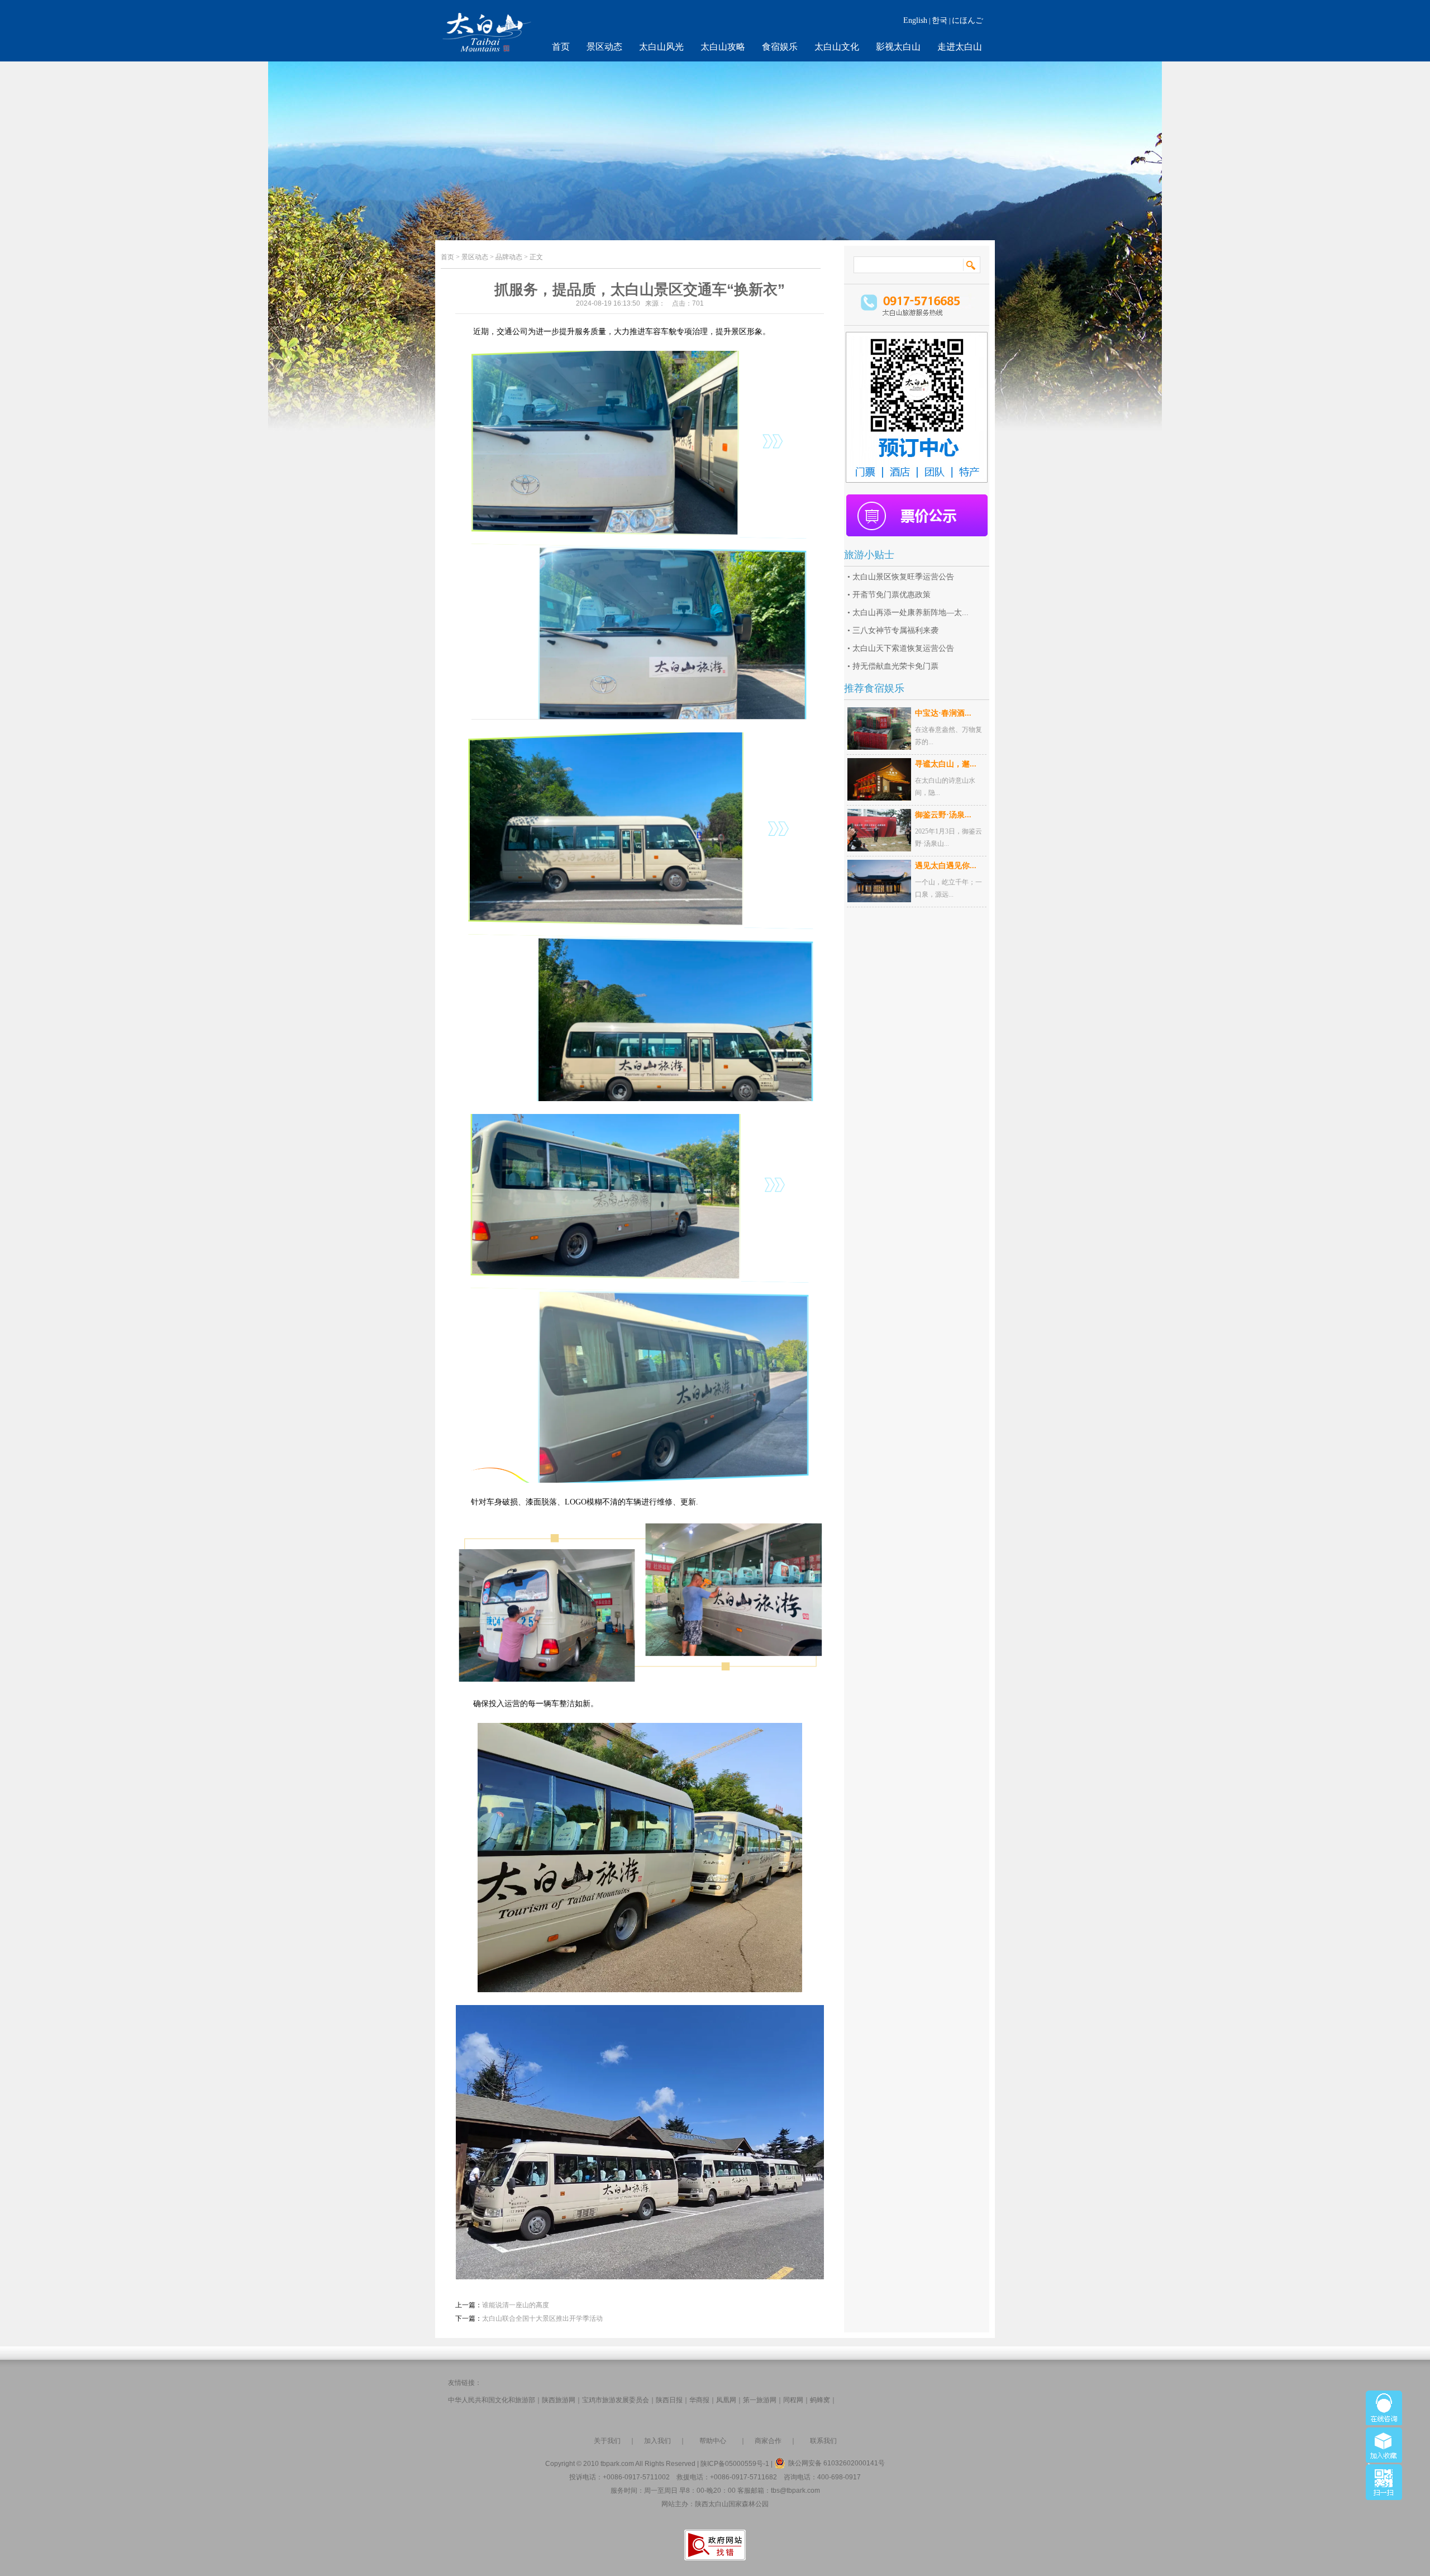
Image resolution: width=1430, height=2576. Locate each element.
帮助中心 (713, 2441)
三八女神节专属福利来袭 (895, 630)
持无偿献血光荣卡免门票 (895, 666)
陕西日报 (669, 2400)
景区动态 (604, 47)
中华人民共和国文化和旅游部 (492, 2400)
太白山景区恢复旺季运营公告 (903, 577)
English (915, 20)
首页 (561, 47)
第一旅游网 (760, 2400)
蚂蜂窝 (820, 2400)
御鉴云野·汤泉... (943, 815)
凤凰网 (726, 2400)
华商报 (699, 2400)
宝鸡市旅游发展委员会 (616, 2400)
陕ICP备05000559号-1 (735, 2464)
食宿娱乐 (780, 47)
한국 (940, 20)
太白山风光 (661, 47)
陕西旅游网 (559, 2400)
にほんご (967, 20)
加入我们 (657, 2441)
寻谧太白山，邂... (946, 764)
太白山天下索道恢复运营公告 (903, 648)
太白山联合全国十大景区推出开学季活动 (542, 2318)
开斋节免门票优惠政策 (892, 595)
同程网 (793, 2400)
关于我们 (607, 2441)
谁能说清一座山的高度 (516, 2305)
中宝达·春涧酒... (943, 713)
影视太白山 (898, 47)
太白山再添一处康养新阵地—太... (911, 613)
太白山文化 (837, 47)
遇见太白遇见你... (946, 866)
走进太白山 (960, 47)
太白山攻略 (723, 47)
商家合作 (768, 2441)
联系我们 (823, 2441)
